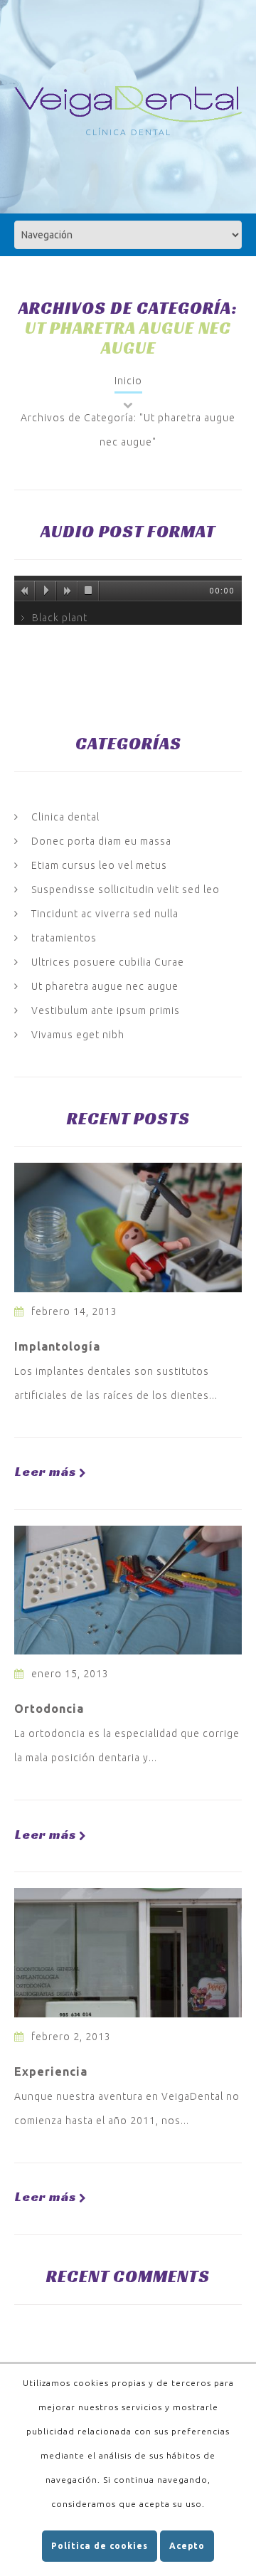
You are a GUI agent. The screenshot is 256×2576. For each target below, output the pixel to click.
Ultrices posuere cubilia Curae (108, 962)
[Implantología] (128, 1228)
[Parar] (89, 591)
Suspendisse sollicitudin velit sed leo (126, 890)
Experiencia (51, 2071)
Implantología (57, 1346)
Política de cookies (100, 2546)
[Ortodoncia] (128, 1590)
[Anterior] (25, 591)
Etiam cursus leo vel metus (99, 865)
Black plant (60, 618)
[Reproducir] (46, 591)
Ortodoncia (49, 1709)
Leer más (46, 1472)
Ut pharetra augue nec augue (105, 986)
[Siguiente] (68, 591)
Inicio (128, 381)
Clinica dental (65, 817)
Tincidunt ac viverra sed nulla (105, 914)
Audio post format (128, 532)
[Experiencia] (128, 1953)
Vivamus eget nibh (78, 1035)
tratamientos (64, 938)
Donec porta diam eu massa (101, 841)
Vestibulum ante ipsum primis (106, 1010)
